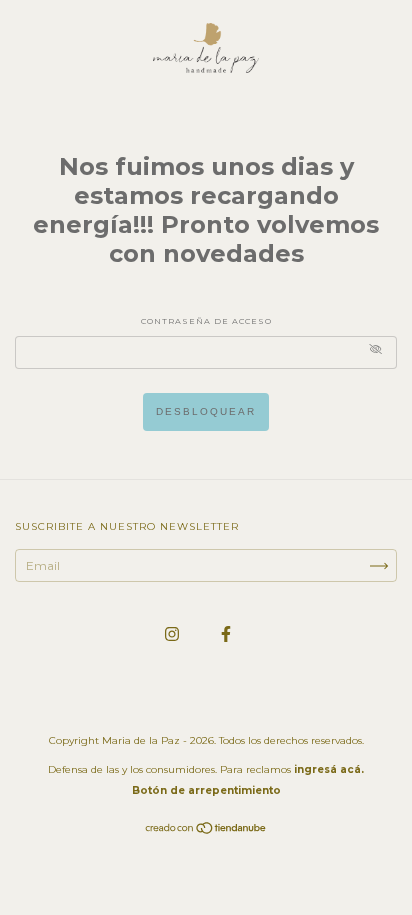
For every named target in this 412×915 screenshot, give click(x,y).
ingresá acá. (329, 769)
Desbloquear (206, 411)
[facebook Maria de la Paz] (226, 633)
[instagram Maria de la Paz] (173, 633)
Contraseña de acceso (206, 321)
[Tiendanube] (206, 830)
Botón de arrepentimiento (206, 790)
